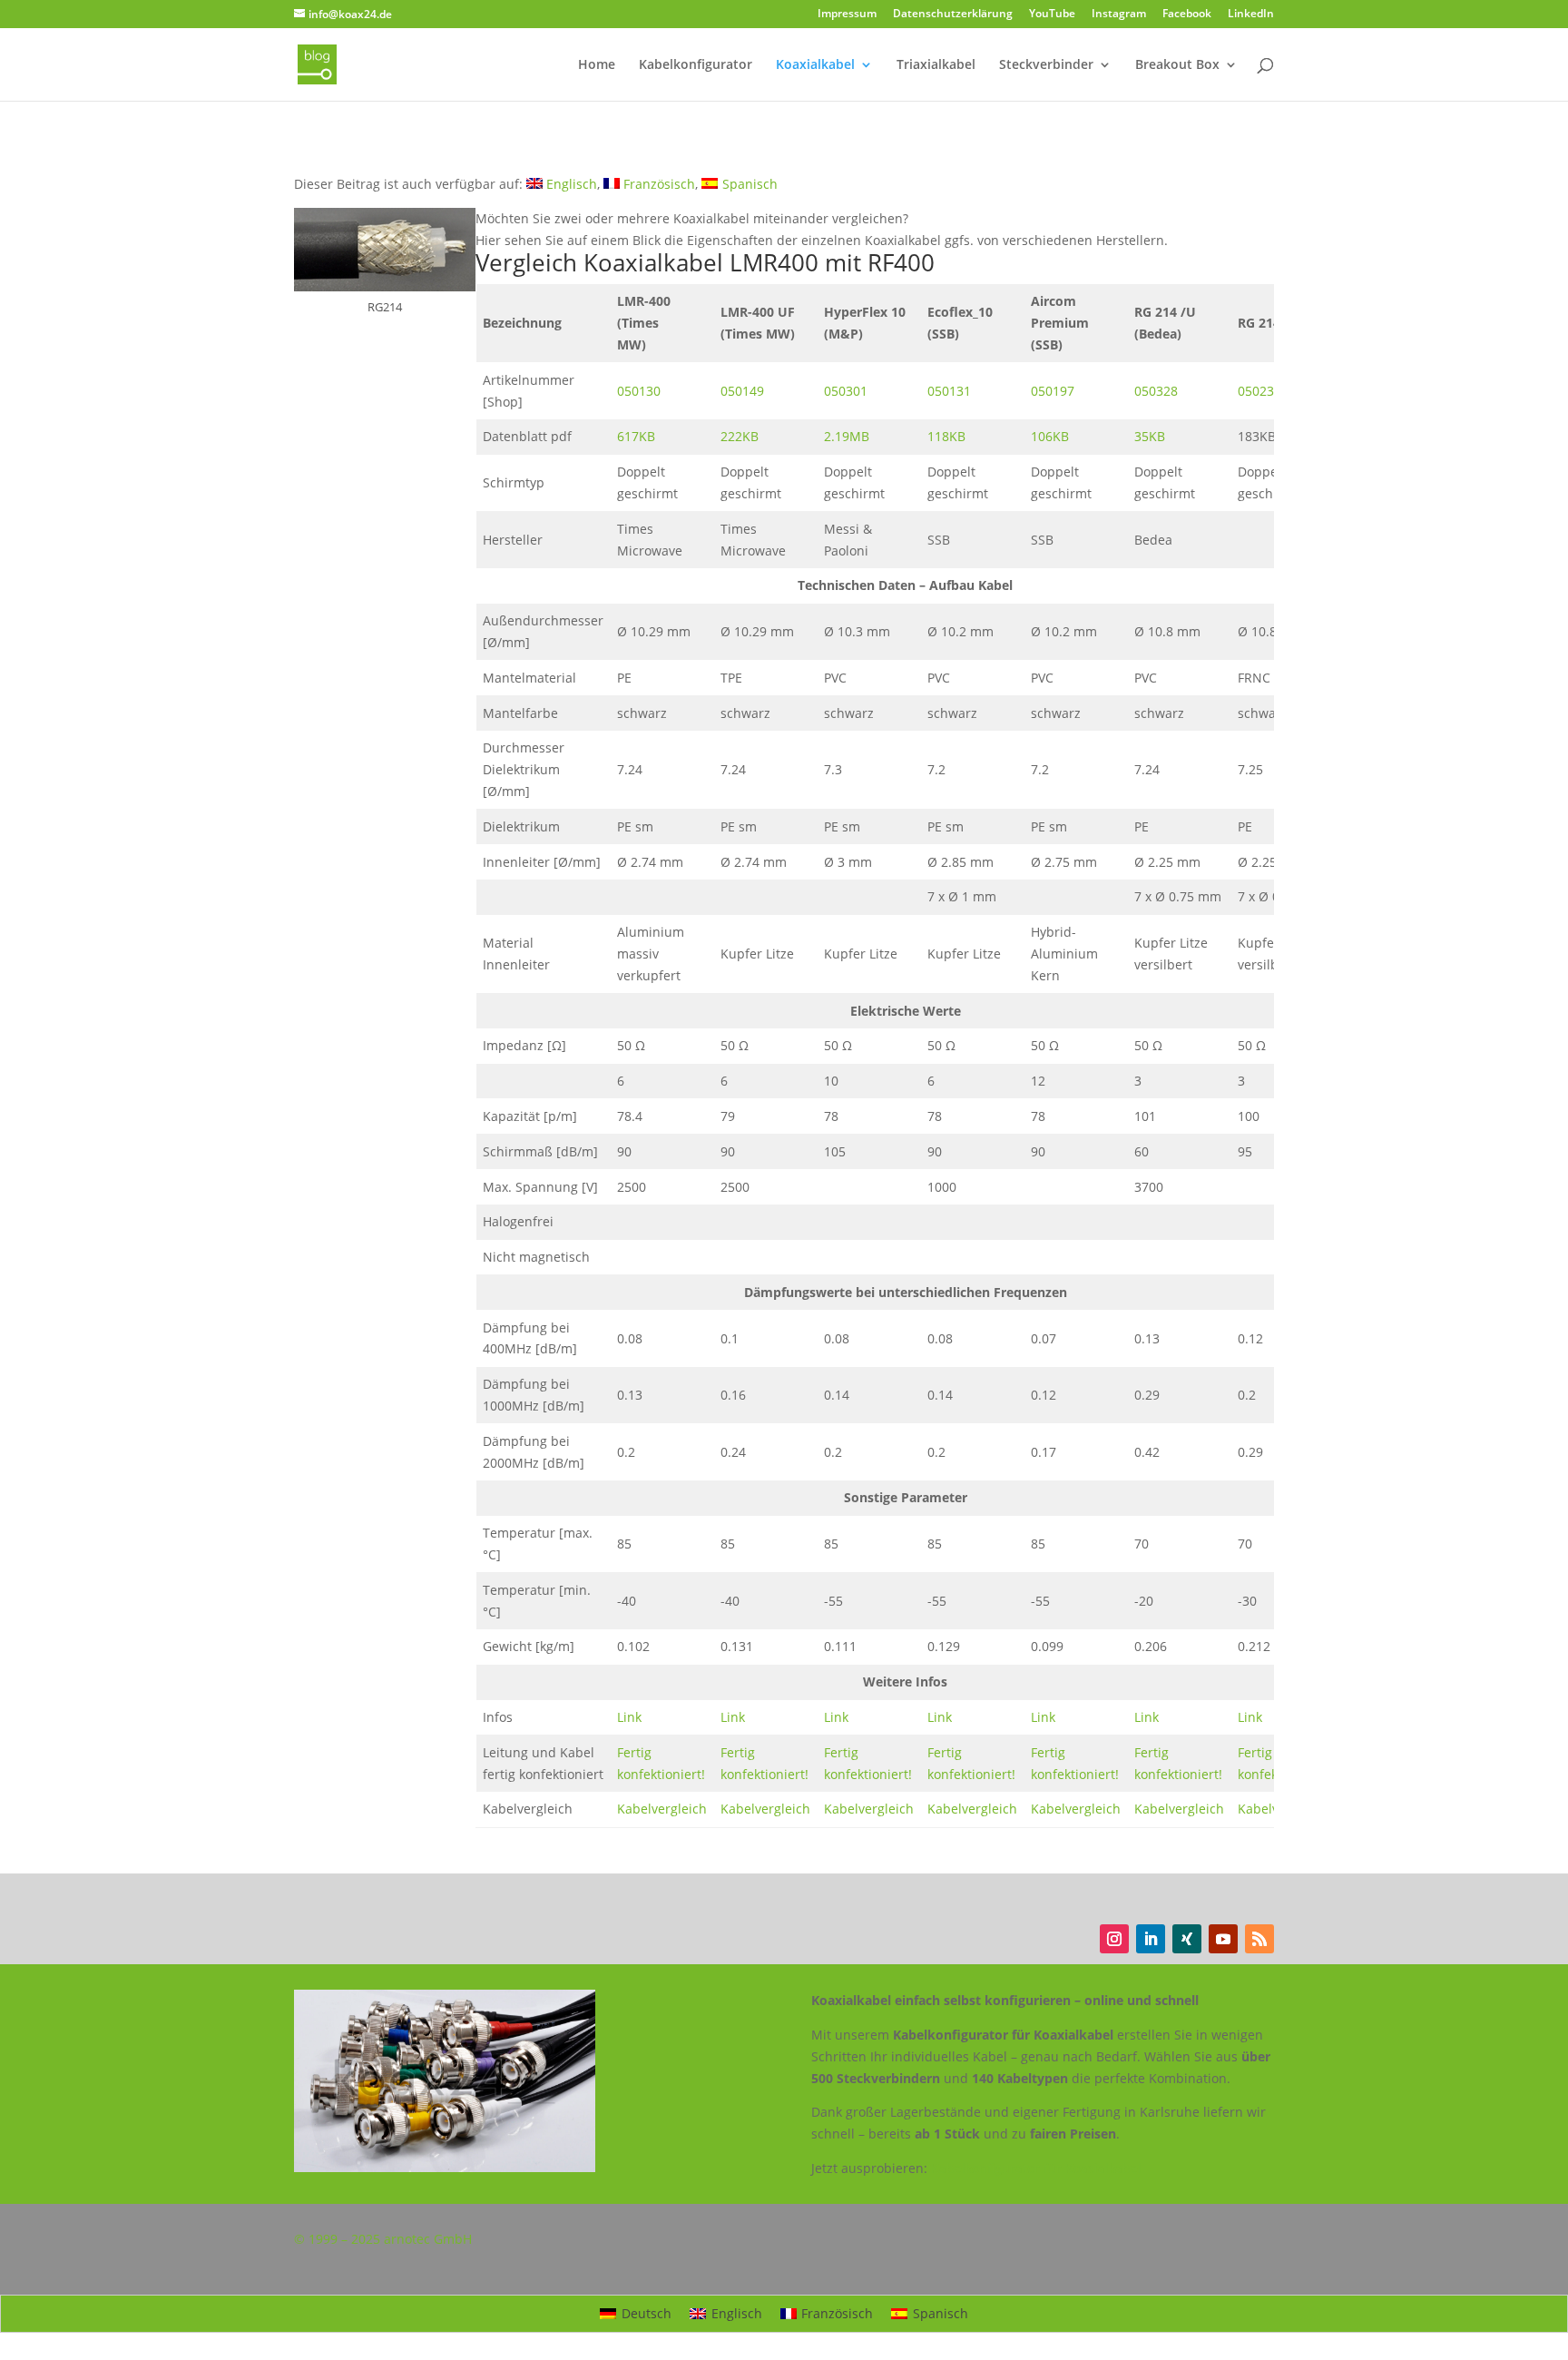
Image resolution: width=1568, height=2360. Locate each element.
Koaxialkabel (815, 65)
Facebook (1187, 15)
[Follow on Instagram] (1114, 1939)
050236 (1259, 391)
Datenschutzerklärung (953, 15)
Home (597, 65)
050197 (1053, 391)
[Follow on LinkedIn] (1151, 1939)
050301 (846, 391)
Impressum (847, 15)
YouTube (1052, 15)
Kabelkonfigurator (696, 65)
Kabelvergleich (662, 1809)
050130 (639, 391)
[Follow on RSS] (1259, 1939)
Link (629, 1717)
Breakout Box (1177, 65)
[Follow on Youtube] (1223, 1939)
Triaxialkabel (936, 65)
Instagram (1119, 15)
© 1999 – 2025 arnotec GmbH (383, 2239)
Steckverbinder (1046, 65)
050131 (949, 391)
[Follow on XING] (1187, 1939)
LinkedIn (1251, 15)
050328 (1156, 391)
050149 (742, 391)
